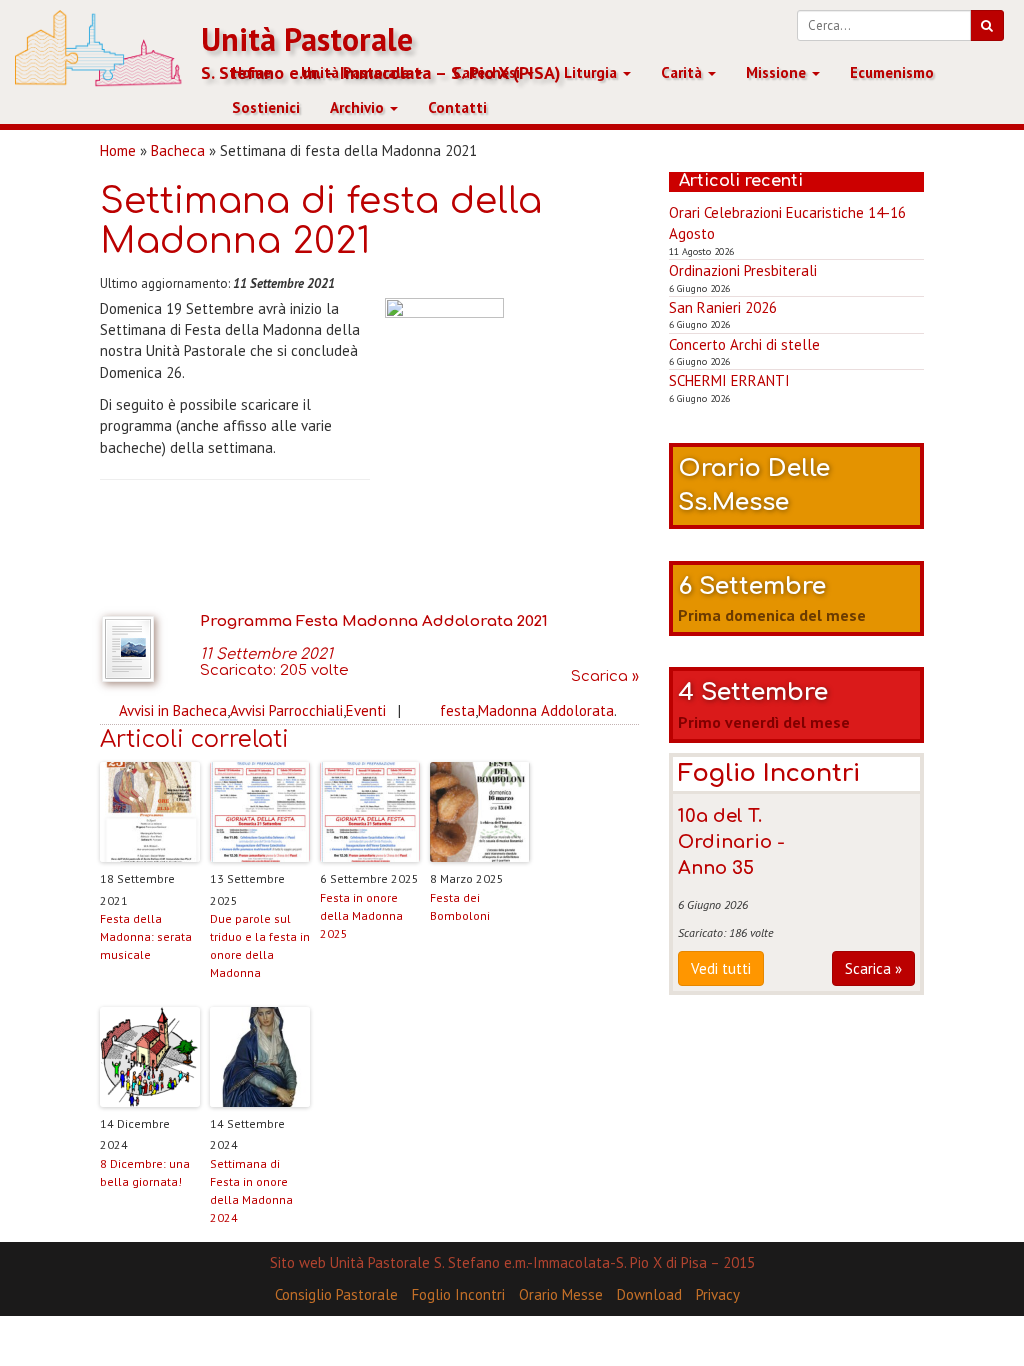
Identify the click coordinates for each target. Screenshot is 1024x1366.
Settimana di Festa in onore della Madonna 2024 (251, 1190)
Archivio (359, 107)
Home (251, 72)
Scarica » (873, 968)
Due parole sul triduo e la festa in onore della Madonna (260, 945)
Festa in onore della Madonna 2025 (361, 915)
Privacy (718, 1294)
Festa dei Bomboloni (460, 906)
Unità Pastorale (307, 39)
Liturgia (592, 72)
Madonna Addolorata (546, 710)
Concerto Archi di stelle (744, 344)
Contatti (457, 107)
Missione (778, 72)
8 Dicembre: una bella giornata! (145, 1172)
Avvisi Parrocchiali (286, 710)
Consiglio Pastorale (336, 1294)
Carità (683, 72)
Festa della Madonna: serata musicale (146, 936)
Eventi (366, 710)
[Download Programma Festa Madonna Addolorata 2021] (150, 649)
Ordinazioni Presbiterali (743, 270)
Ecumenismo (892, 72)
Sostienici (266, 107)
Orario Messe (561, 1294)
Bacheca (178, 150)
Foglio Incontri (458, 1294)
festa (457, 710)
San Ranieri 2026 (723, 307)
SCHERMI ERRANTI (729, 380)
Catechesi (488, 72)
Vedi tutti (721, 968)
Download (649, 1294)
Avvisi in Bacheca (173, 710)
